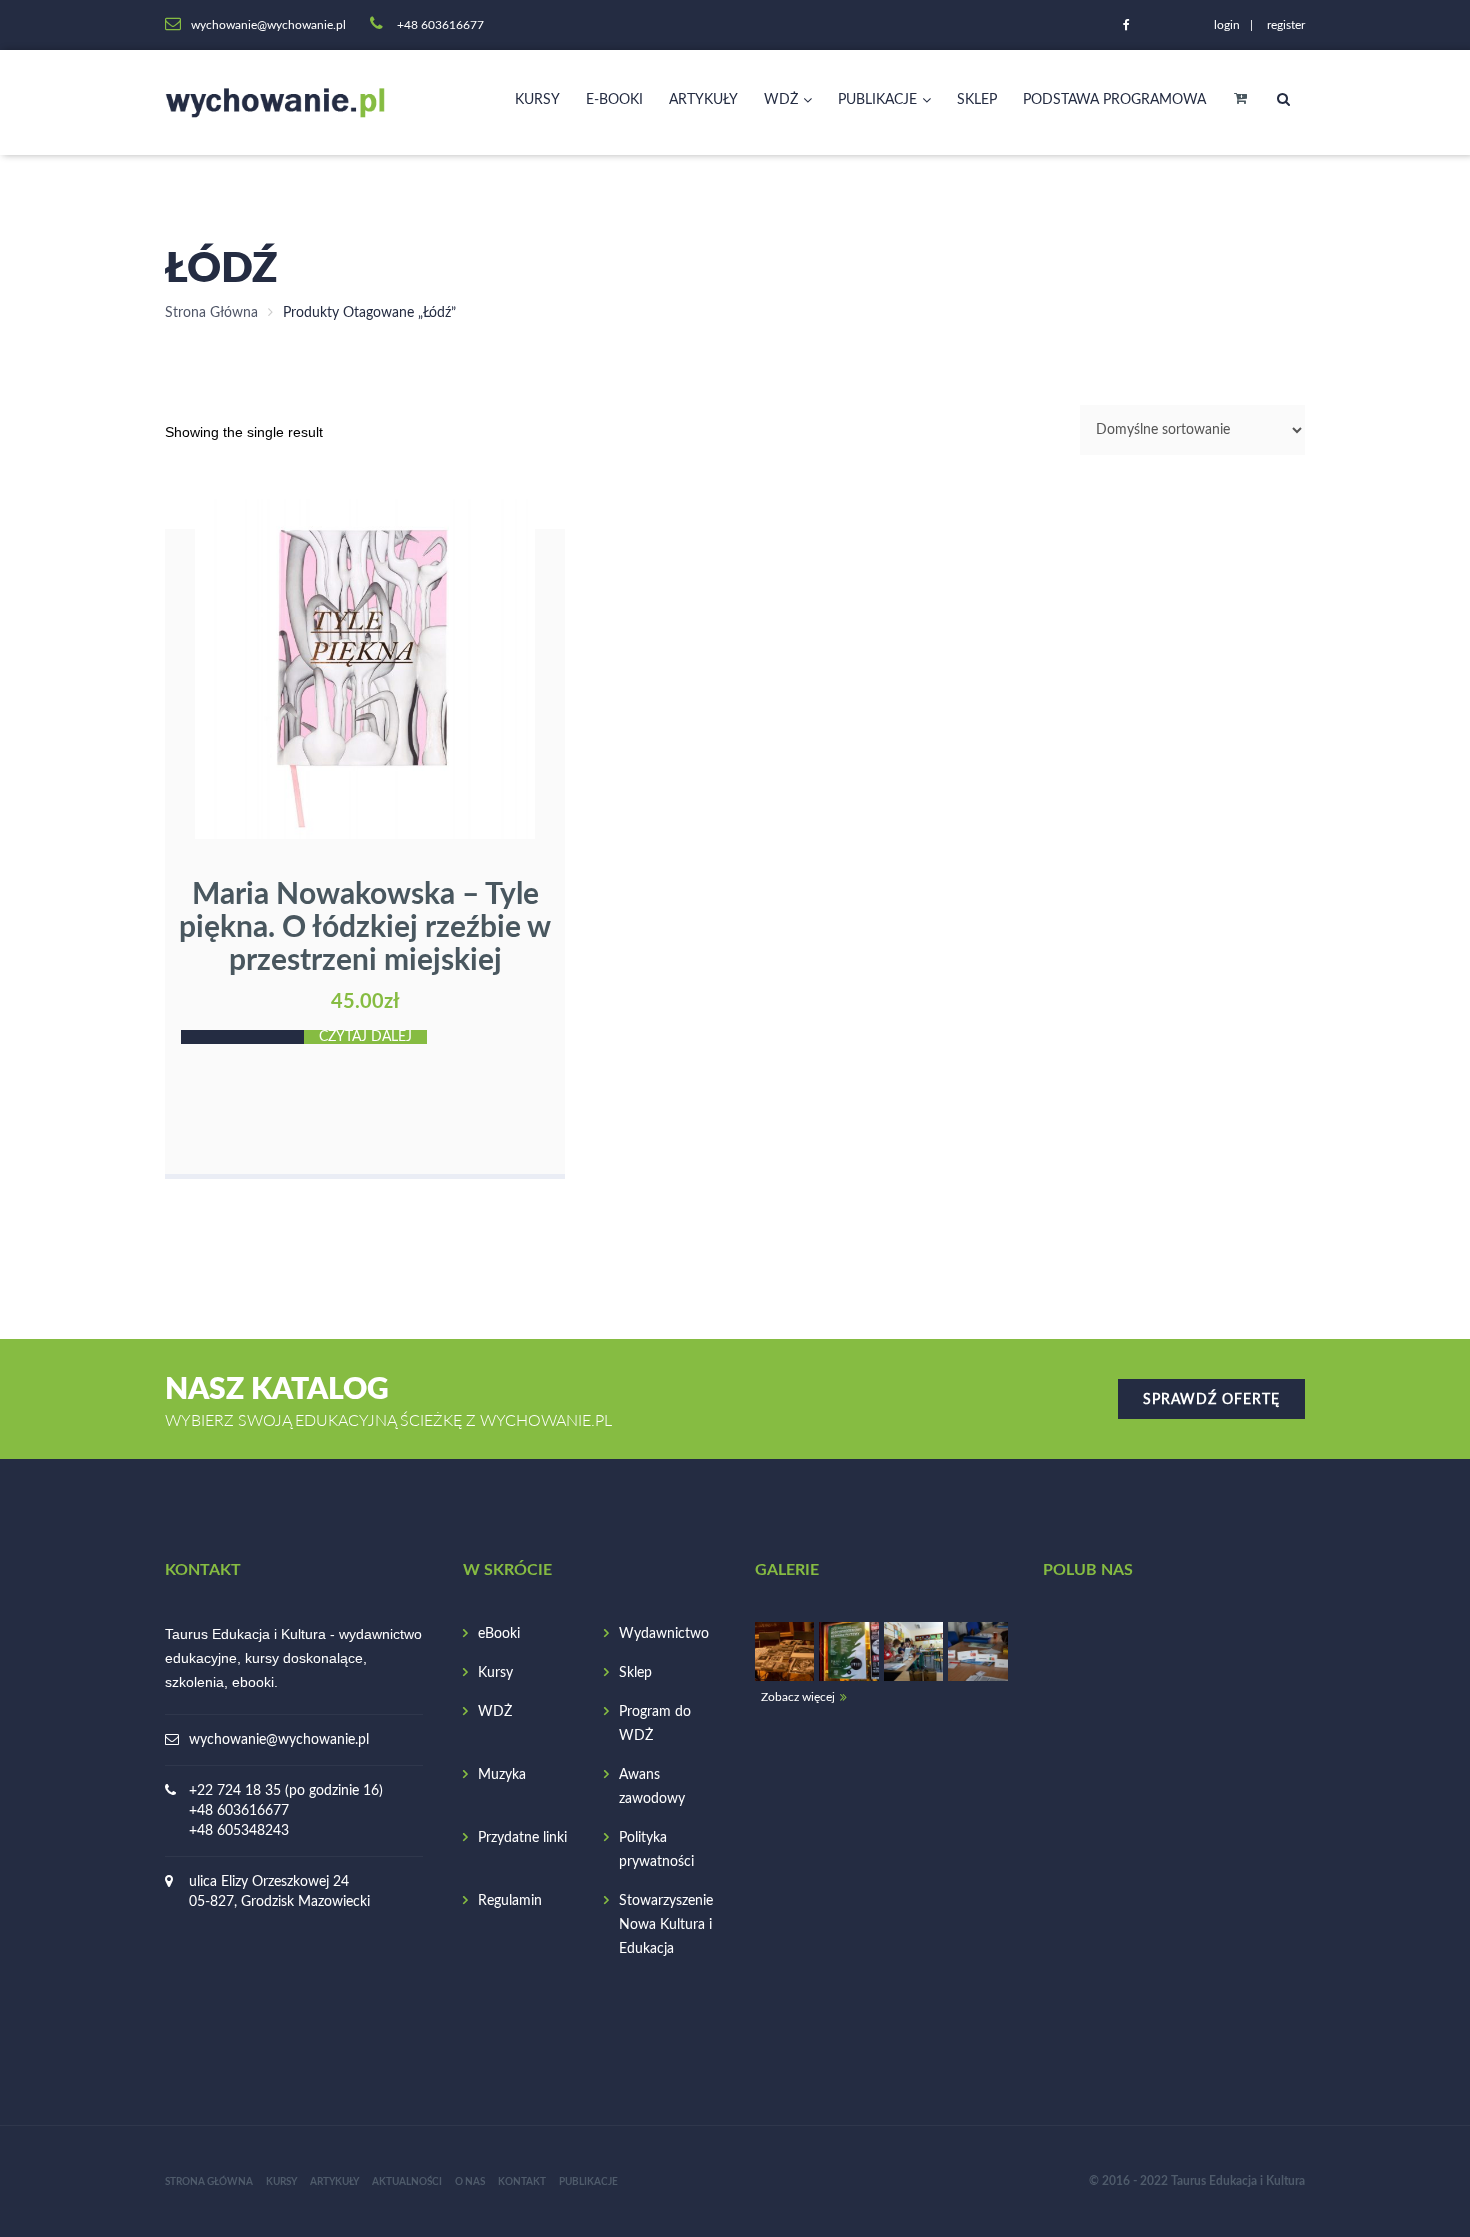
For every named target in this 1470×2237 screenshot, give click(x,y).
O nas (470, 2182)
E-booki (614, 100)
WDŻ (781, 100)
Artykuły (703, 100)
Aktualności (407, 2182)
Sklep (977, 100)
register (1286, 25)
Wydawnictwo (664, 1634)
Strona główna (209, 2182)
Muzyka (502, 1775)
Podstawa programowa (1114, 100)
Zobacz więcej (798, 1697)
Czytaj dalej (365, 1037)
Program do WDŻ (655, 1724)
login (1227, 25)
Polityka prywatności (656, 1850)
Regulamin (510, 1901)
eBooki (499, 1634)
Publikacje (877, 100)
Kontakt (522, 2182)
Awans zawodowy (652, 1787)
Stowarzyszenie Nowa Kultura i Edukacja (666, 1925)
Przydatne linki (522, 1838)
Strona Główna (211, 313)
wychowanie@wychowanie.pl (279, 1740)
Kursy (537, 100)
